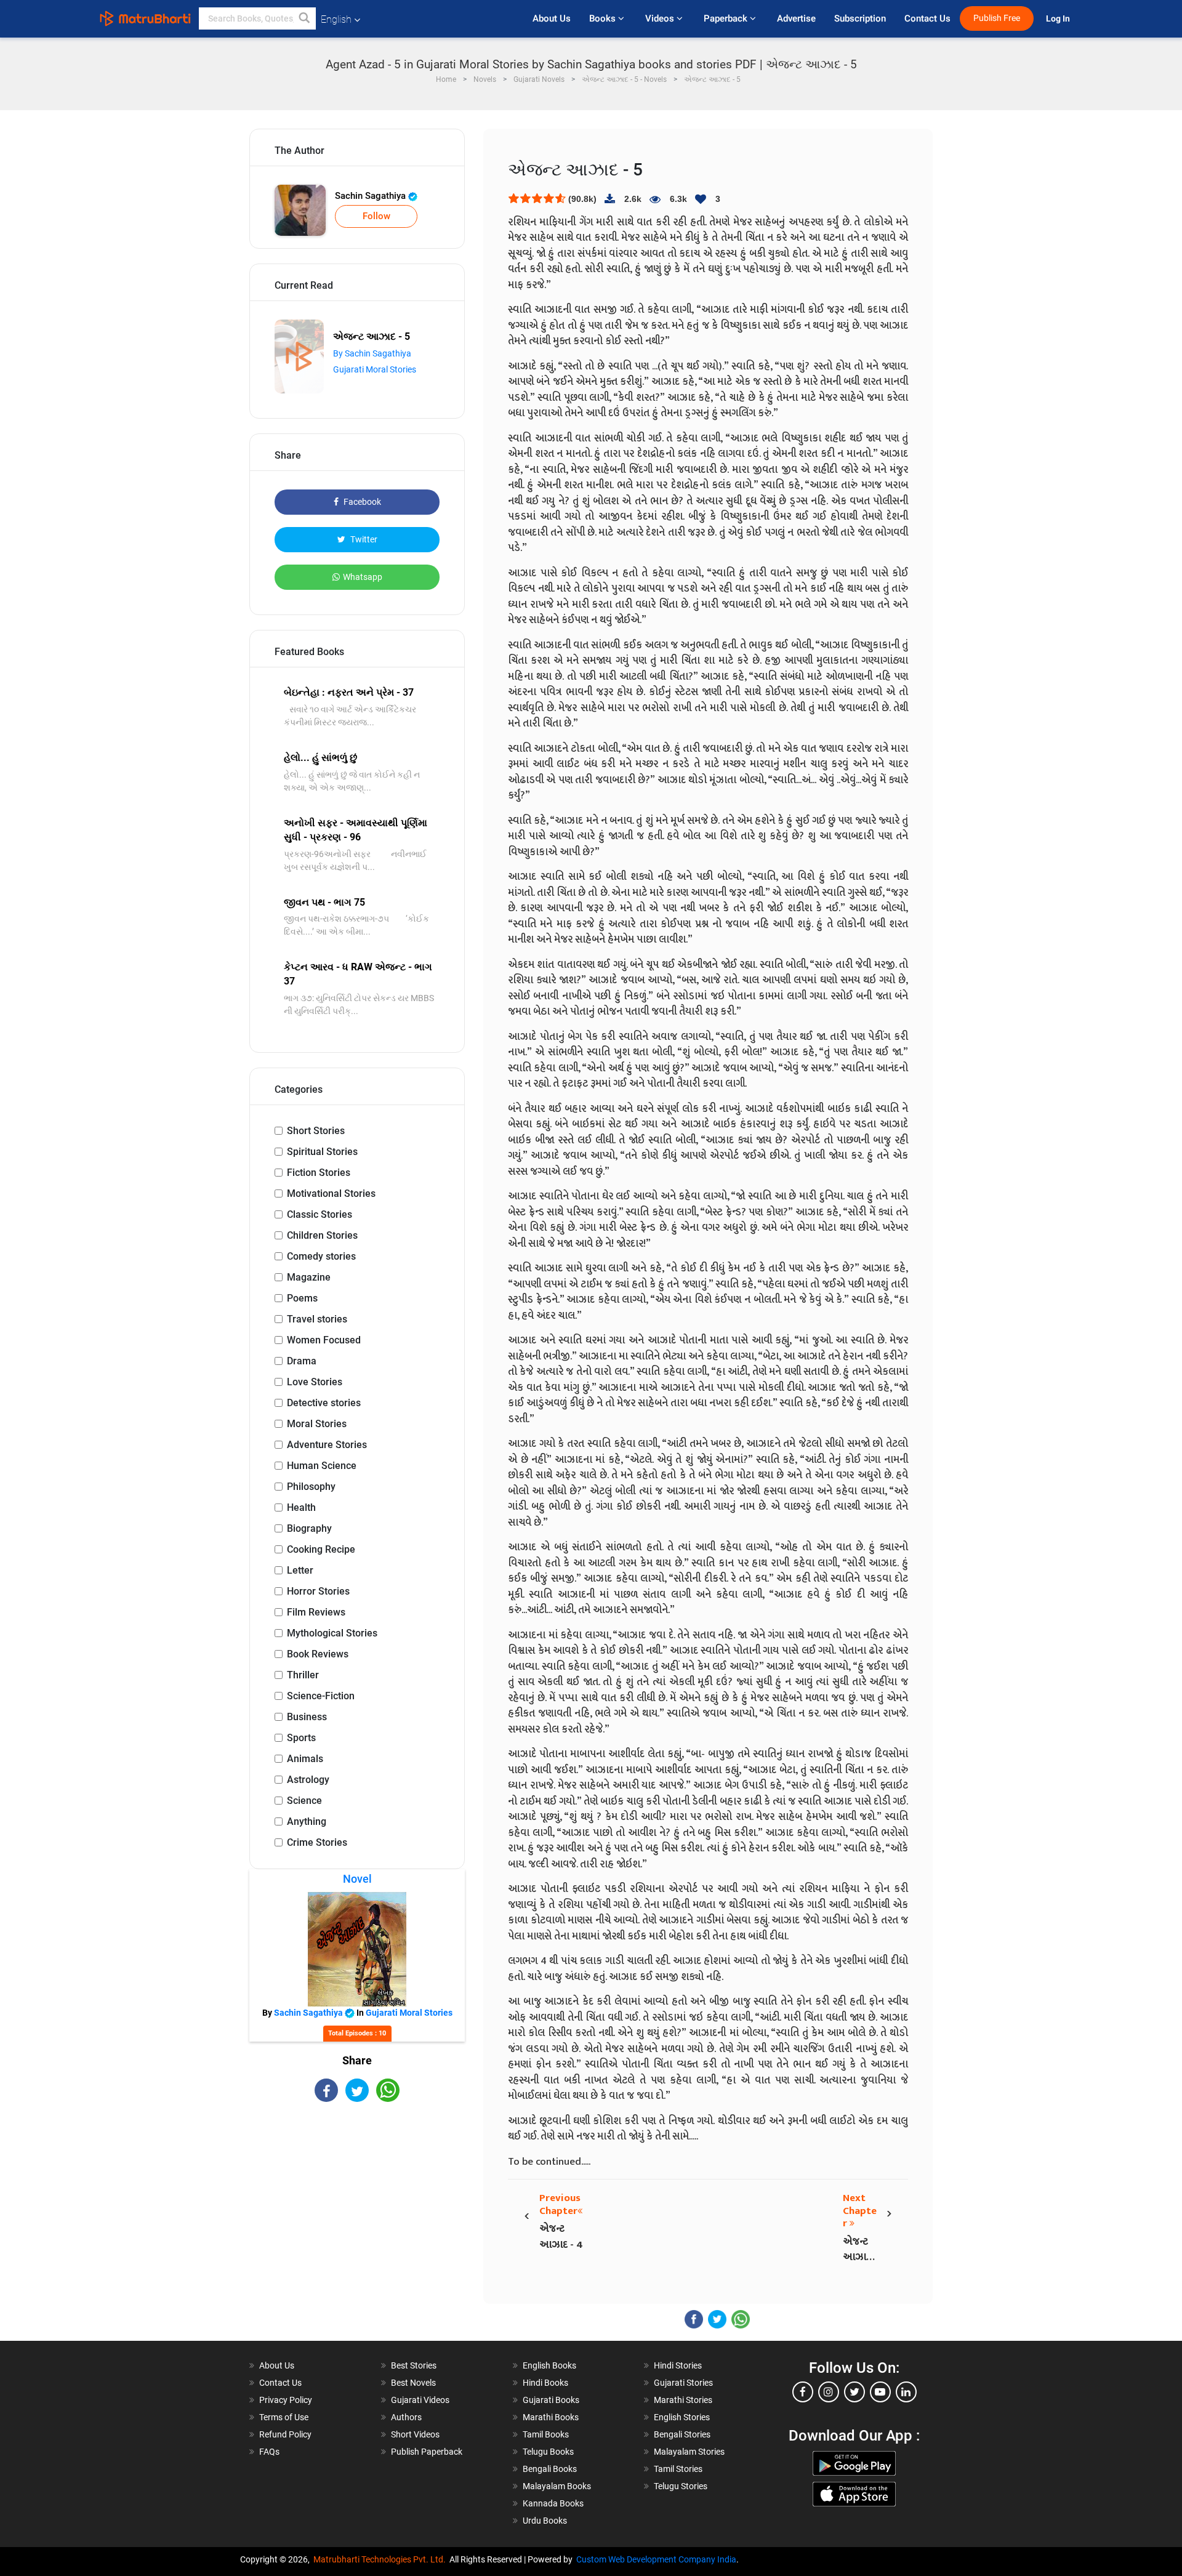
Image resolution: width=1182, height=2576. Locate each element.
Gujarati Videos (420, 2400)
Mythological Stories (332, 1633)
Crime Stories (317, 1842)
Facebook (361, 502)
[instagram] (829, 2392)
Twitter (363, 539)
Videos (661, 18)
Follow (376, 216)
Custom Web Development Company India (656, 2559)
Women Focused (324, 1340)
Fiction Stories (319, 1173)
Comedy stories (321, 1256)
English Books (549, 2365)
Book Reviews (318, 1654)
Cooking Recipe (321, 1549)
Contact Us (927, 18)
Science (304, 1801)
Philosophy (311, 1487)
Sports (301, 1738)
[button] (305, 18)
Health (301, 1507)
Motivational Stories (331, 1193)
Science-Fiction (321, 1696)
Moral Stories (317, 1424)
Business (307, 1717)
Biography (309, 1528)
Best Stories (414, 2365)
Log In (1059, 19)
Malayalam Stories (689, 2452)
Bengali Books (550, 2469)
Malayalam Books (557, 2486)
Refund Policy (285, 2434)
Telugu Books (548, 2452)
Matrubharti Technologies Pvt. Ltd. (381, 2559)
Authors (406, 2417)
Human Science (322, 1466)
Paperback (727, 18)
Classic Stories (320, 1214)
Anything (307, 1821)
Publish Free (997, 18)
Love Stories (315, 1382)
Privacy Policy (286, 2400)
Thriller (303, 1675)
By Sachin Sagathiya (372, 353)
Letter (300, 1570)
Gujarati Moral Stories (375, 369)
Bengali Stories (682, 2434)
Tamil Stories (678, 2469)
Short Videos (415, 2434)
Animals (305, 1759)
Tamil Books (546, 2434)
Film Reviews (316, 1612)
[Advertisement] (357, 2210)
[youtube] (880, 2392)
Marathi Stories (683, 2400)
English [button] (336, 19)
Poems (302, 1298)
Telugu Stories (681, 2486)
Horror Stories (318, 1591)
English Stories (682, 2417)
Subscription (860, 18)
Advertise (796, 18)
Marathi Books (551, 2417)
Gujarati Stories (683, 2383)
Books (604, 18)
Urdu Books (545, 2521)
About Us (552, 18)
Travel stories (317, 1319)
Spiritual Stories (322, 1152)
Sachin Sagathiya (372, 196)
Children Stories (322, 1235)
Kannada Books (553, 2503)
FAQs (269, 2452)
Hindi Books (545, 2383)
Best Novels (413, 2383)
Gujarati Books (551, 2400)
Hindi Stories (678, 2365)
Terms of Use (284, 2417)
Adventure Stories (327, 1445)
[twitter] (854, 2392)
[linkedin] (906, 2392)
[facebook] (803, 2392)
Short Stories (316, 1131)
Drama (302, 1361)
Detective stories (324, 1403)
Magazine (309, 1277)
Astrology (308, 1780)
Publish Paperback (427, 2452)
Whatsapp (363, 577)
